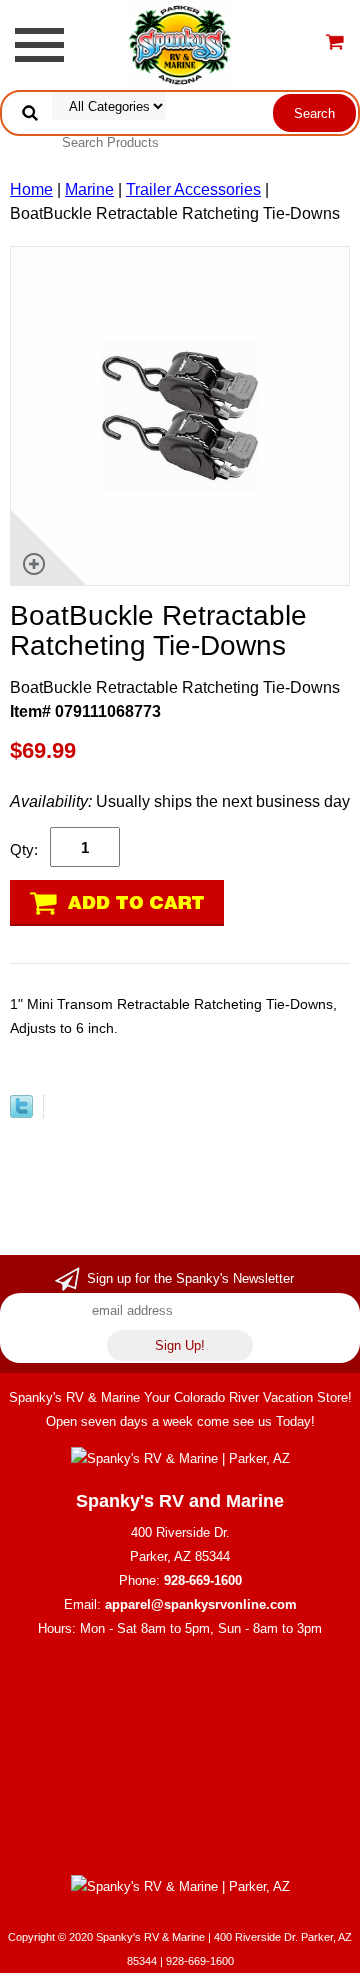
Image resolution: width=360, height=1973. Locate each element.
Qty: (24, 849)
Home (31, 189)
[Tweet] (21, 1112)
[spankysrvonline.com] (179, 43)
